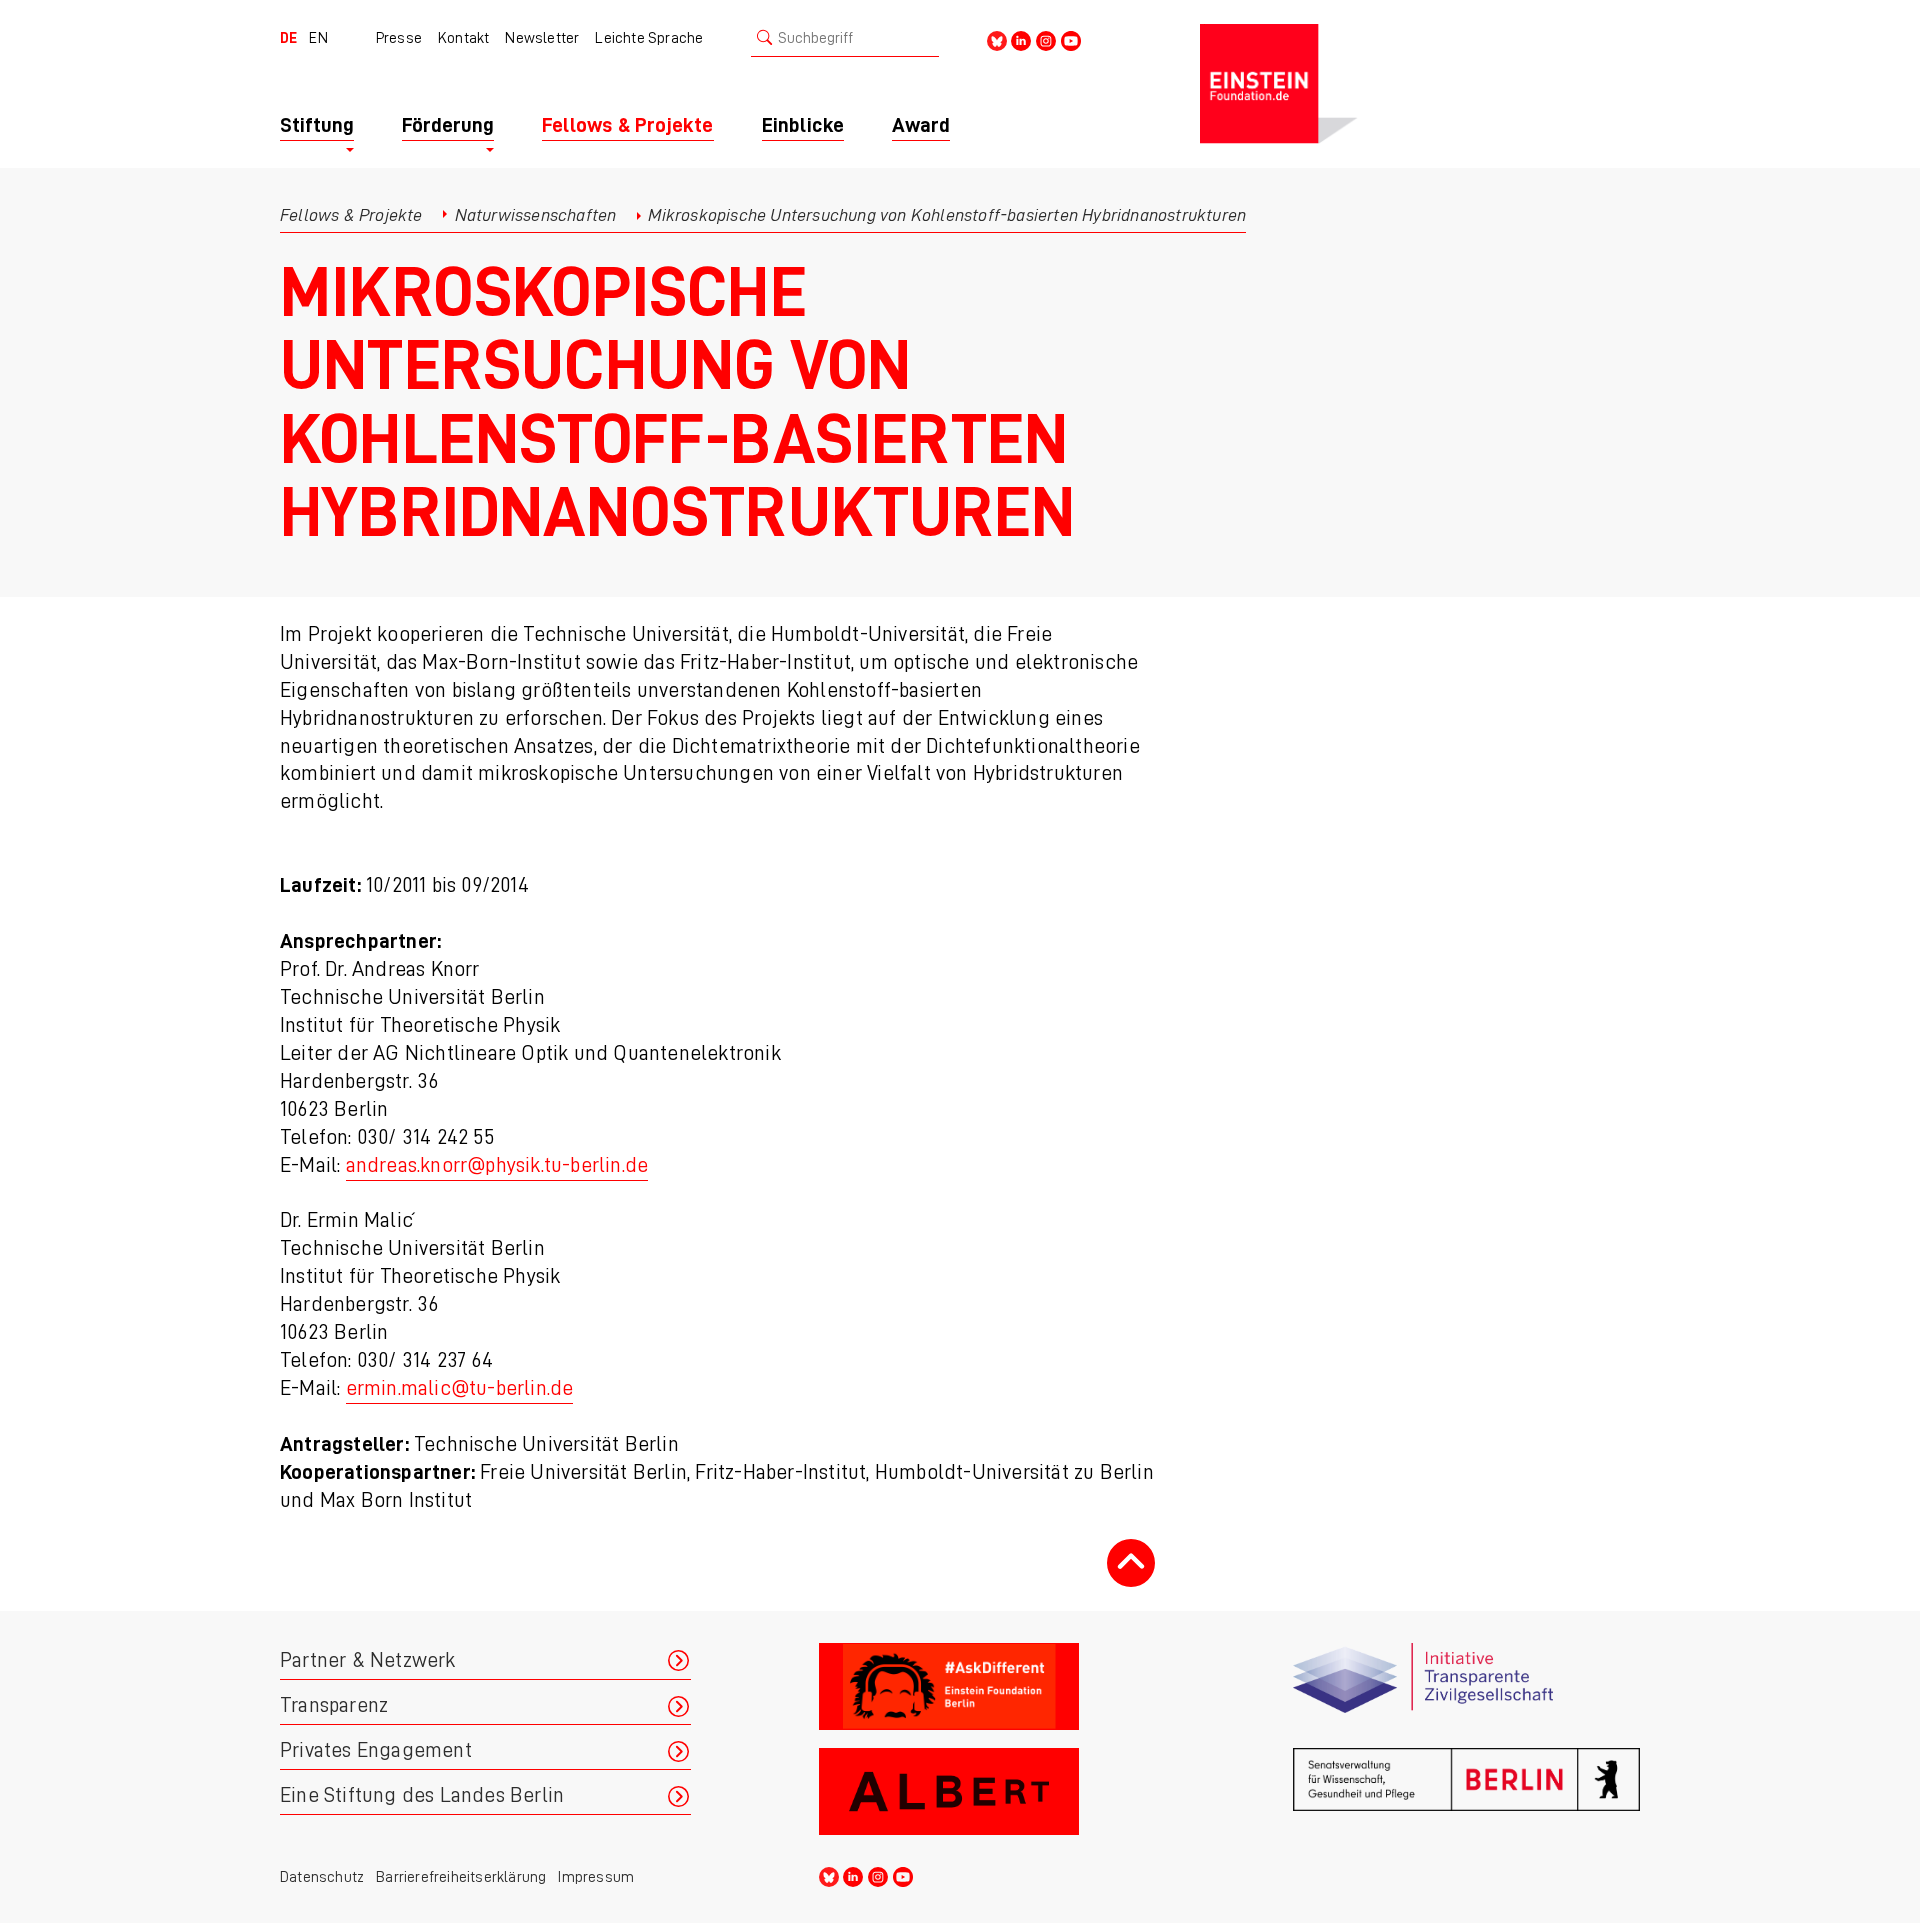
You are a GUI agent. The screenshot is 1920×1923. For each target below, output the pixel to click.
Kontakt (463, 38)
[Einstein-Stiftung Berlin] (1420, 84)
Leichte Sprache (649, 38)
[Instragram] (1046, 39)
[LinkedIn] (1021, 39)
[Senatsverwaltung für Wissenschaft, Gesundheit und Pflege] (1466, 1792)
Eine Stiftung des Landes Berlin (422, 1795)
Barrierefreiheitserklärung (461, 1877)
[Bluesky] (997, 39)
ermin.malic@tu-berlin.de (460, 1388)
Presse (399, 38)
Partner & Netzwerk (368, 1660)
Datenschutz (322, 1877)
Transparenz (334, 1705)
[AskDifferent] (992, 1687)
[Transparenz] (1466, 1687)
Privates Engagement (376, 1750)
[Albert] (992, 1792)
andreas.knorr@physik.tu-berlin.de (497, 1165)
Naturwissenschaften (536, 215)
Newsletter (542, 38)
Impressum (596, 1877)
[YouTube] (1071, 39)
